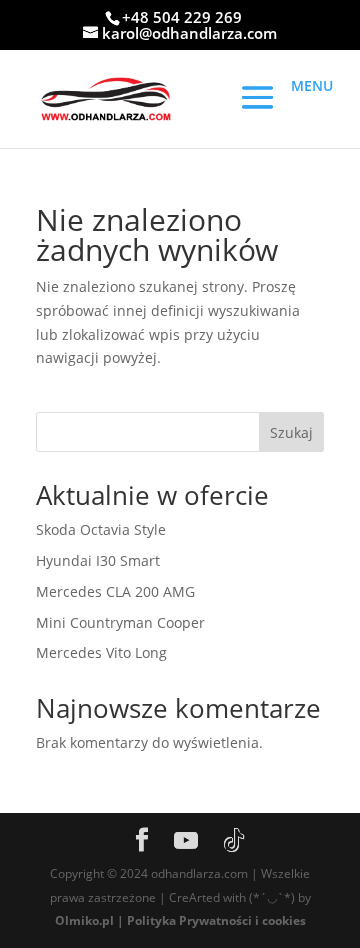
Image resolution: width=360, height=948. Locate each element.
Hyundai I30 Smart (98, 560)
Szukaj (291, 432)
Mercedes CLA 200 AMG (115, 591)
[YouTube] (186, 841)
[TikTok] (234, 841)
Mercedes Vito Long (101, 652)
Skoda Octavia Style (101, 529)
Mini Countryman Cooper (120, 622)
